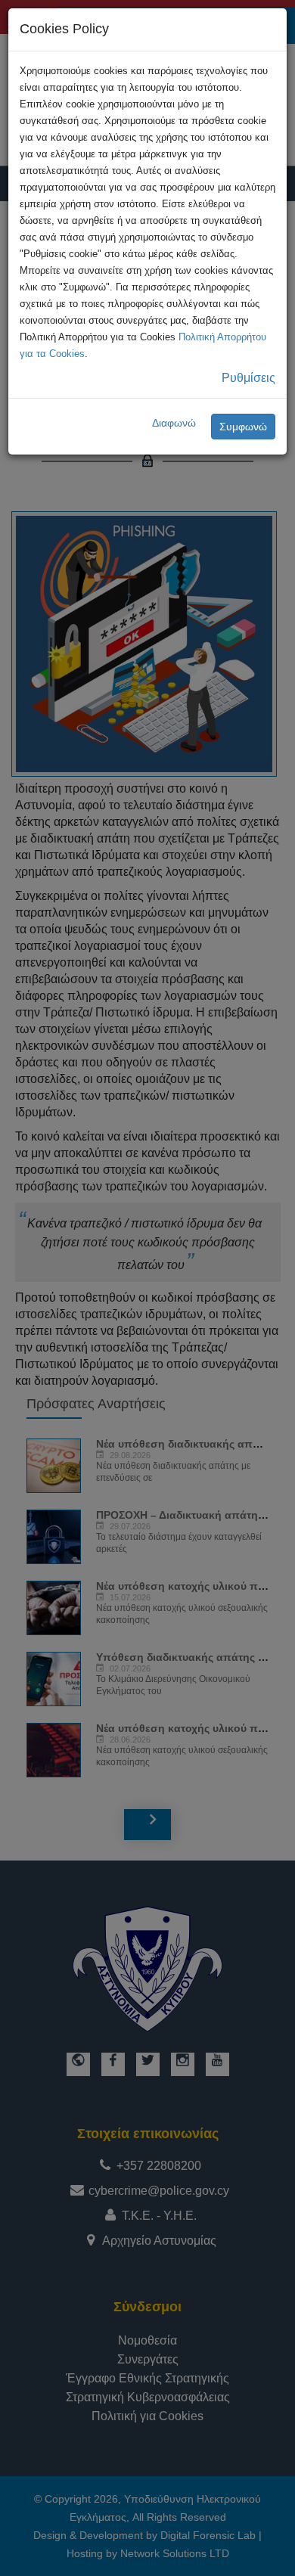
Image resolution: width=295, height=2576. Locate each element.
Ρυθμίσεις (248, 378)
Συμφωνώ (243, 427)
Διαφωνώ (174, 423)
